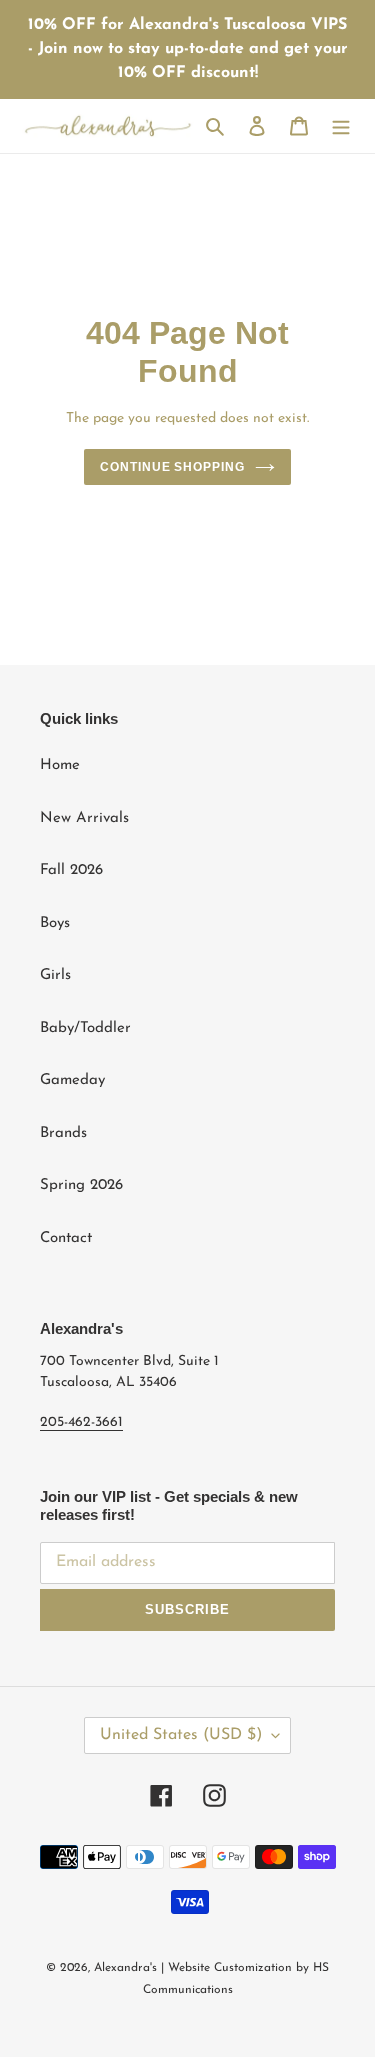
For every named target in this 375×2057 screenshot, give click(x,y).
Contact (66, 1238)
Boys (55, 923)
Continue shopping (173, 467)
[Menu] (341, 126)
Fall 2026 (71, 870)
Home (60, 765)
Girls (55, 975)
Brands (63, 1133)
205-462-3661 (81, 1422)
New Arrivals (84, 818)
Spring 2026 (81, 1185)
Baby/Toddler (85, 1028)
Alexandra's (125, 1968)
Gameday (72, 1080)
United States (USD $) (181, 1735)
